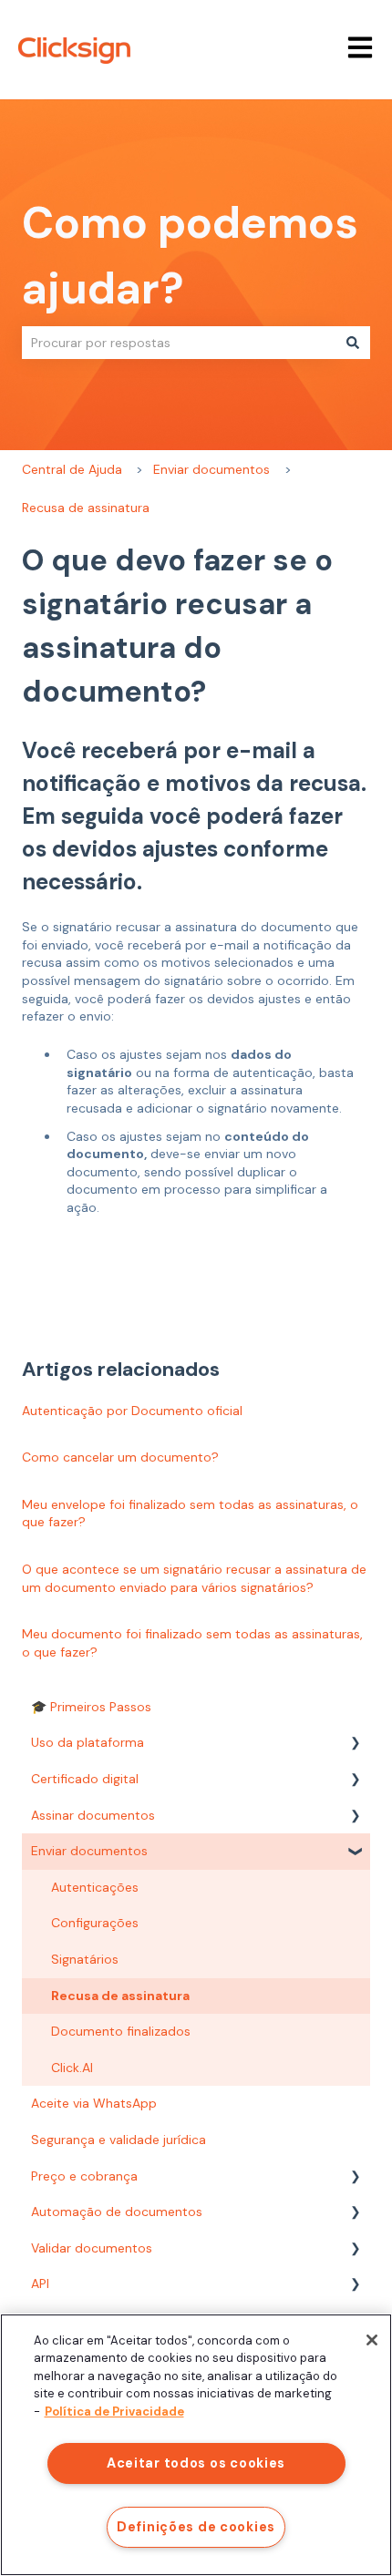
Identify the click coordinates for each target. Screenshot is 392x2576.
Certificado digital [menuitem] (85, 1779)
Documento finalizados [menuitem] (121, 2031)
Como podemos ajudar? (190, 256)
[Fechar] (372, 2340)
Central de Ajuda (72, 469)
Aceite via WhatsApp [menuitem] (94, 2103)
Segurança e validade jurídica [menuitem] (119, 2140)
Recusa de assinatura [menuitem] (120, 1996)
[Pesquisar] (353, 343)
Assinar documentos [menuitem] (93, 1815)
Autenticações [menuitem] (95, 1887)
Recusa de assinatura (86, 508)
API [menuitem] (40, 2284)
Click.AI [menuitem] (72, 2068)
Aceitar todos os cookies (196, 2463)
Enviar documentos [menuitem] (89, 1851)
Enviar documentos (211, 469)
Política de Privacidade (114, 2412)
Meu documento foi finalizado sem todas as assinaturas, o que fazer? (192, 1643)
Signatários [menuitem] (85, 1959)
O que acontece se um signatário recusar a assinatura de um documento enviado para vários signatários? (194, 1578)
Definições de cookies (196, 2527)
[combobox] (179, 343)
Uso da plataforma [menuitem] (88, 1742)
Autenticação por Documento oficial (132, 1411)
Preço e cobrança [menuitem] (84, 2176)
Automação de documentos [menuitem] (117, 2212)
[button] (356, 1745)
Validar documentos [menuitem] (92, 2248)
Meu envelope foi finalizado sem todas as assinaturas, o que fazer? (190, 1514)
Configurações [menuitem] (95, 1923)
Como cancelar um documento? (120, 1457)
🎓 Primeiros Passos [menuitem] (91, 1707)
